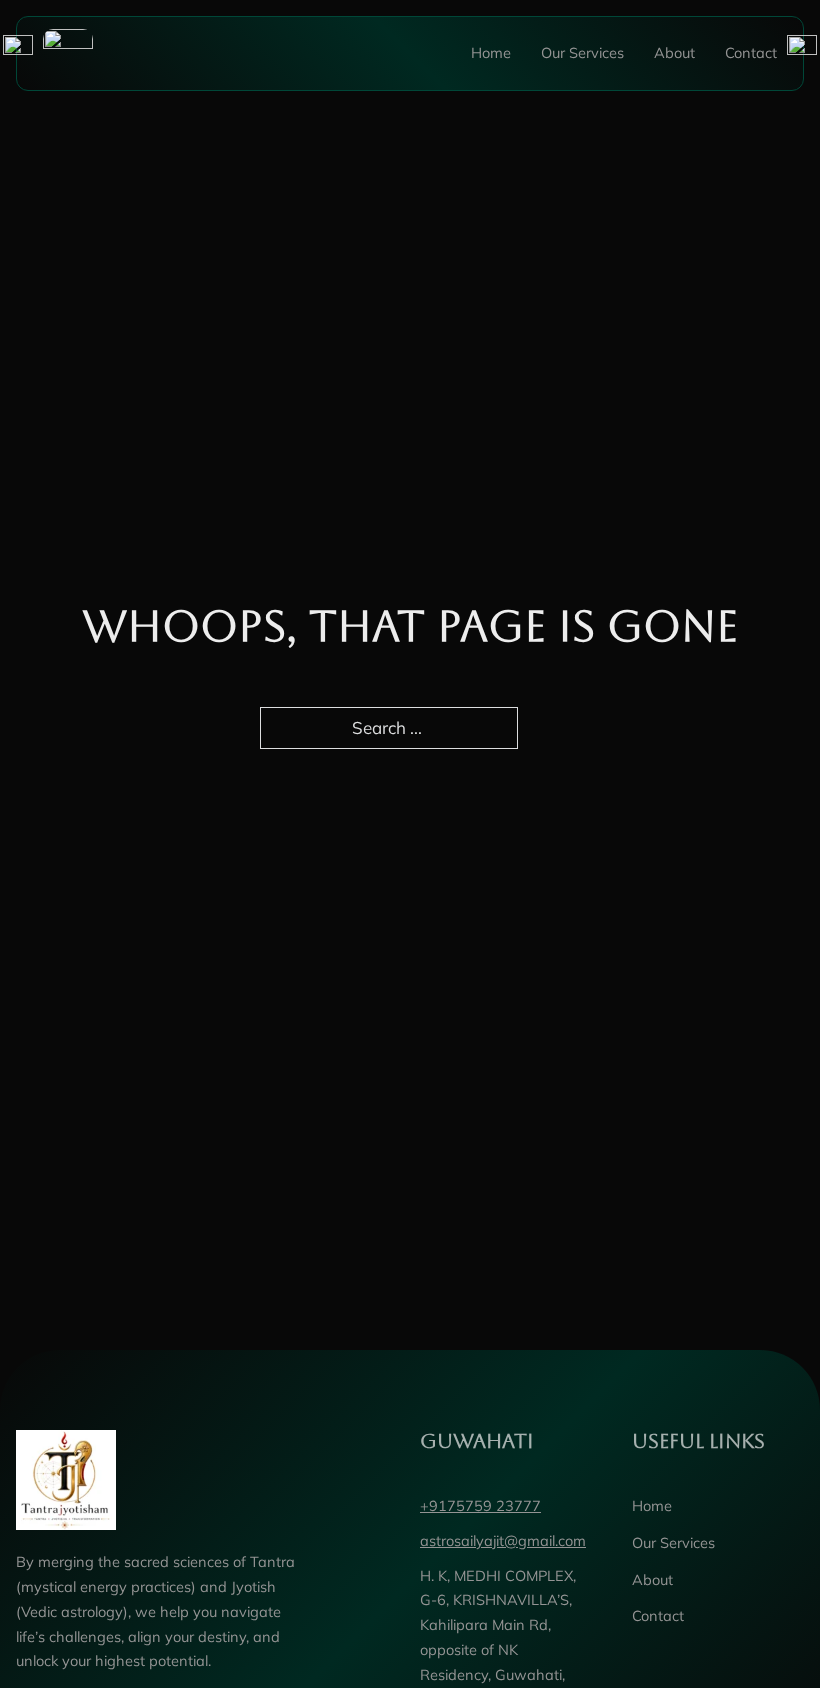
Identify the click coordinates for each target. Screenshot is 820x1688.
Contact (751, 52)
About (674, 52)
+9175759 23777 (480, 1505)
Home (491, 52)
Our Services (582, 52)
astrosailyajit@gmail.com (503, 1540)
